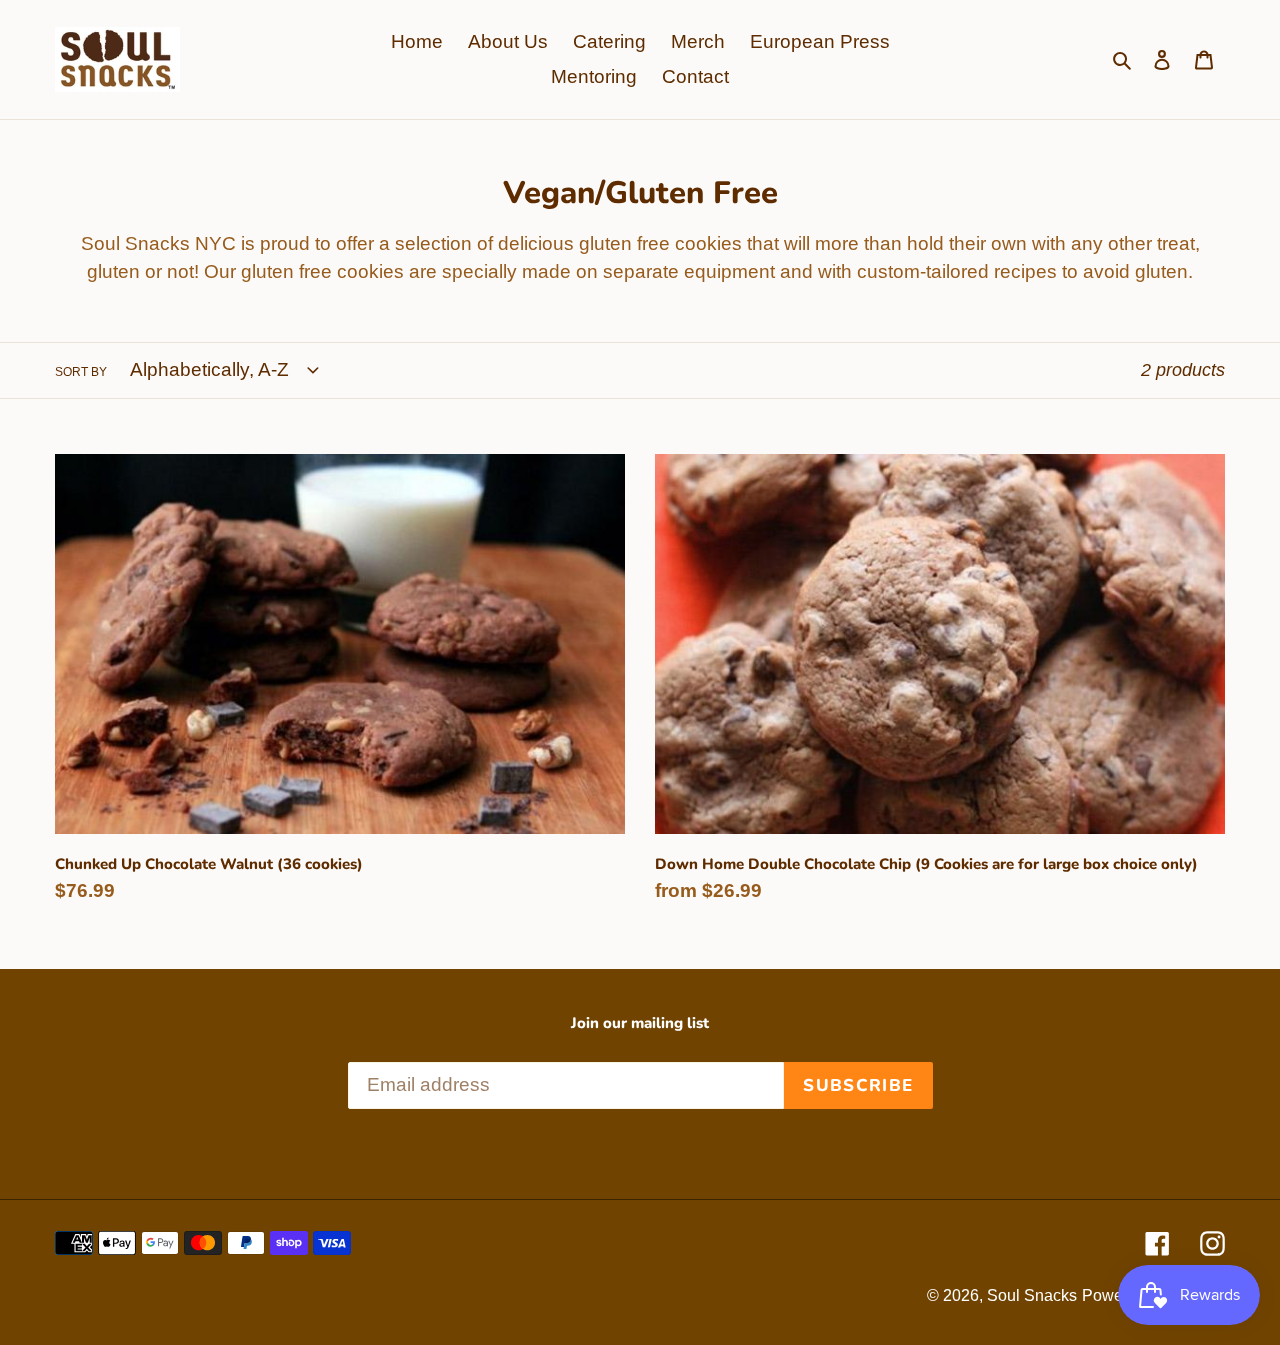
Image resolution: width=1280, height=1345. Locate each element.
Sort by (81, 372)
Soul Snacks (1032, 1295)
